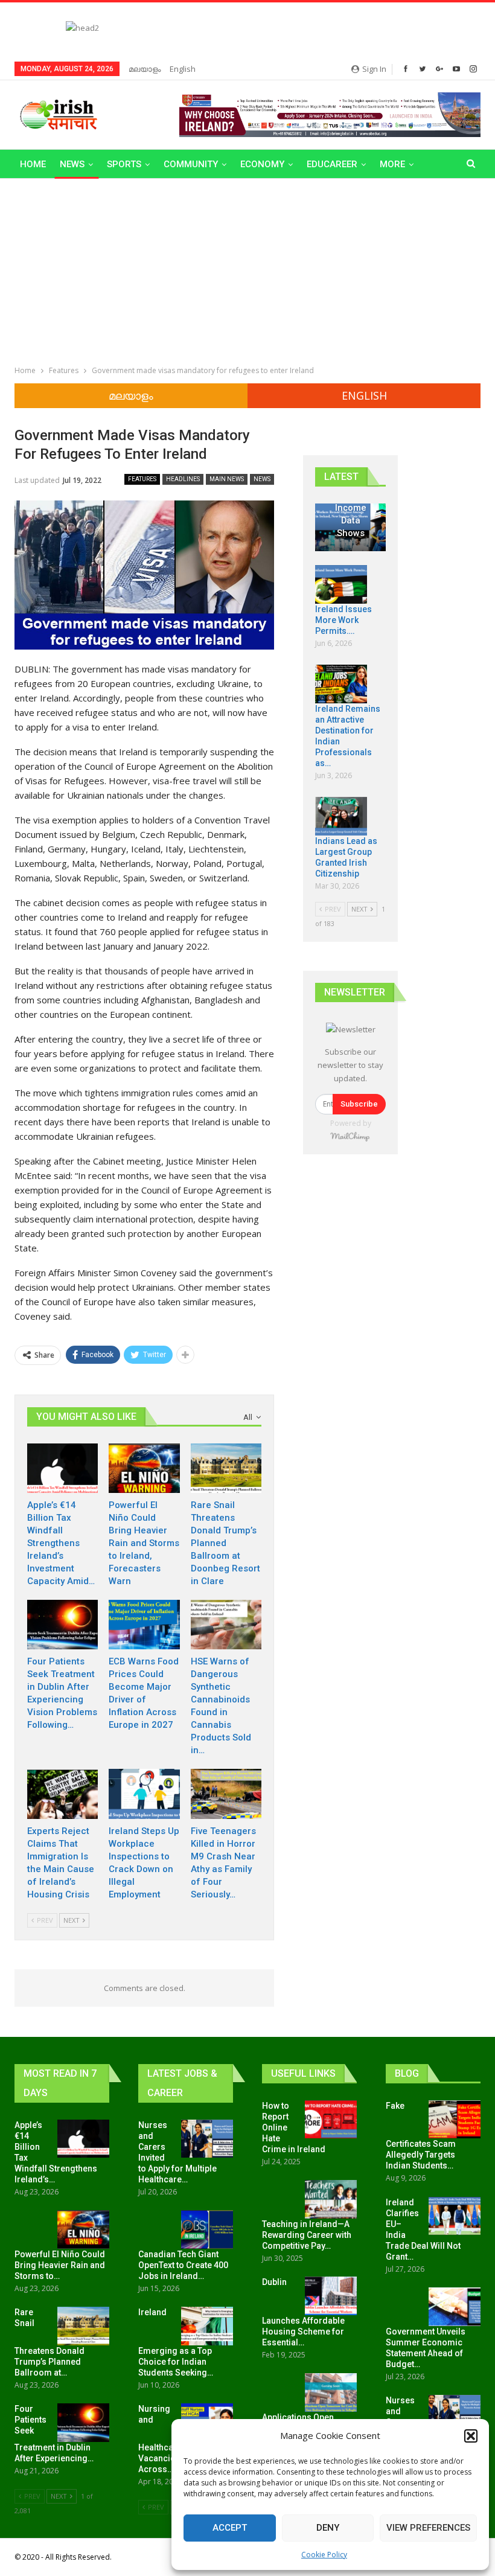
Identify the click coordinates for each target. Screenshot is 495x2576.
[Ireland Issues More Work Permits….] (341, 584)
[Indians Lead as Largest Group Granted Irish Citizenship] (341, 816)
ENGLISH (364, 395)
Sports (124, 164)
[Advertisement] (247, 269)
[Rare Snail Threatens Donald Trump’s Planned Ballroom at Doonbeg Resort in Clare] (226, 1468)
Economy (262, 164)
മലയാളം (145, 69)
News (72, 164)
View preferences (428, 2528)
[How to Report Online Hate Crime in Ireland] (331, 2120)
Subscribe (359, 1104)
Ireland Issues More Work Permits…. (343, 620)
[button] (471, 2436)
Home (33, 164)
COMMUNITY (191, 164)
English (183, 69)
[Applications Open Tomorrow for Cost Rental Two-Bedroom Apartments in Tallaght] (331, 2392)
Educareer (332, 164)
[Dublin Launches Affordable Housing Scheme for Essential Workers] (331, 2296)
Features (142, 479)
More (392, 164)
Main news (227, 479)
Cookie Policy (324, 2555)
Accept (230, 2528)
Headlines (183, 479)
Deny (328, 2528)
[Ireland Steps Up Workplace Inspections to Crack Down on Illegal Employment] (144, 1794)
